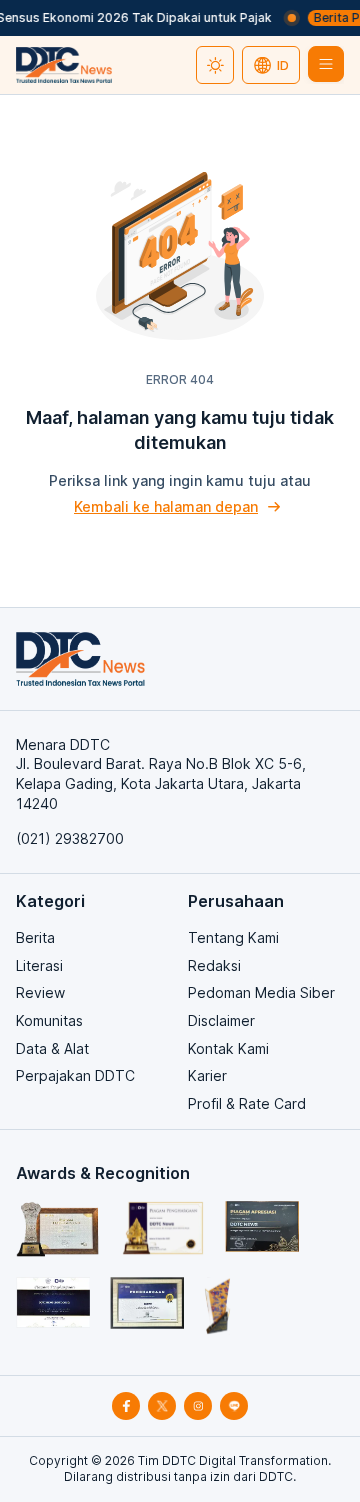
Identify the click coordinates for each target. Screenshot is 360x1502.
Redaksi (214, 965)
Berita (35, 937)
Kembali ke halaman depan (166, 506)
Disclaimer (221, 1020)
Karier (207, 1075)
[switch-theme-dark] (215, 65)
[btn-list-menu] (326, 64)
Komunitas (49, 1020)
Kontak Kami (228, 1048)
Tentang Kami (233, 937)
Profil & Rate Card (247, 1103)
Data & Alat (52, 1048)
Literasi (39, 965)
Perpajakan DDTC (75, 1075)
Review (40, 992)
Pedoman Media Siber (261, 992)
